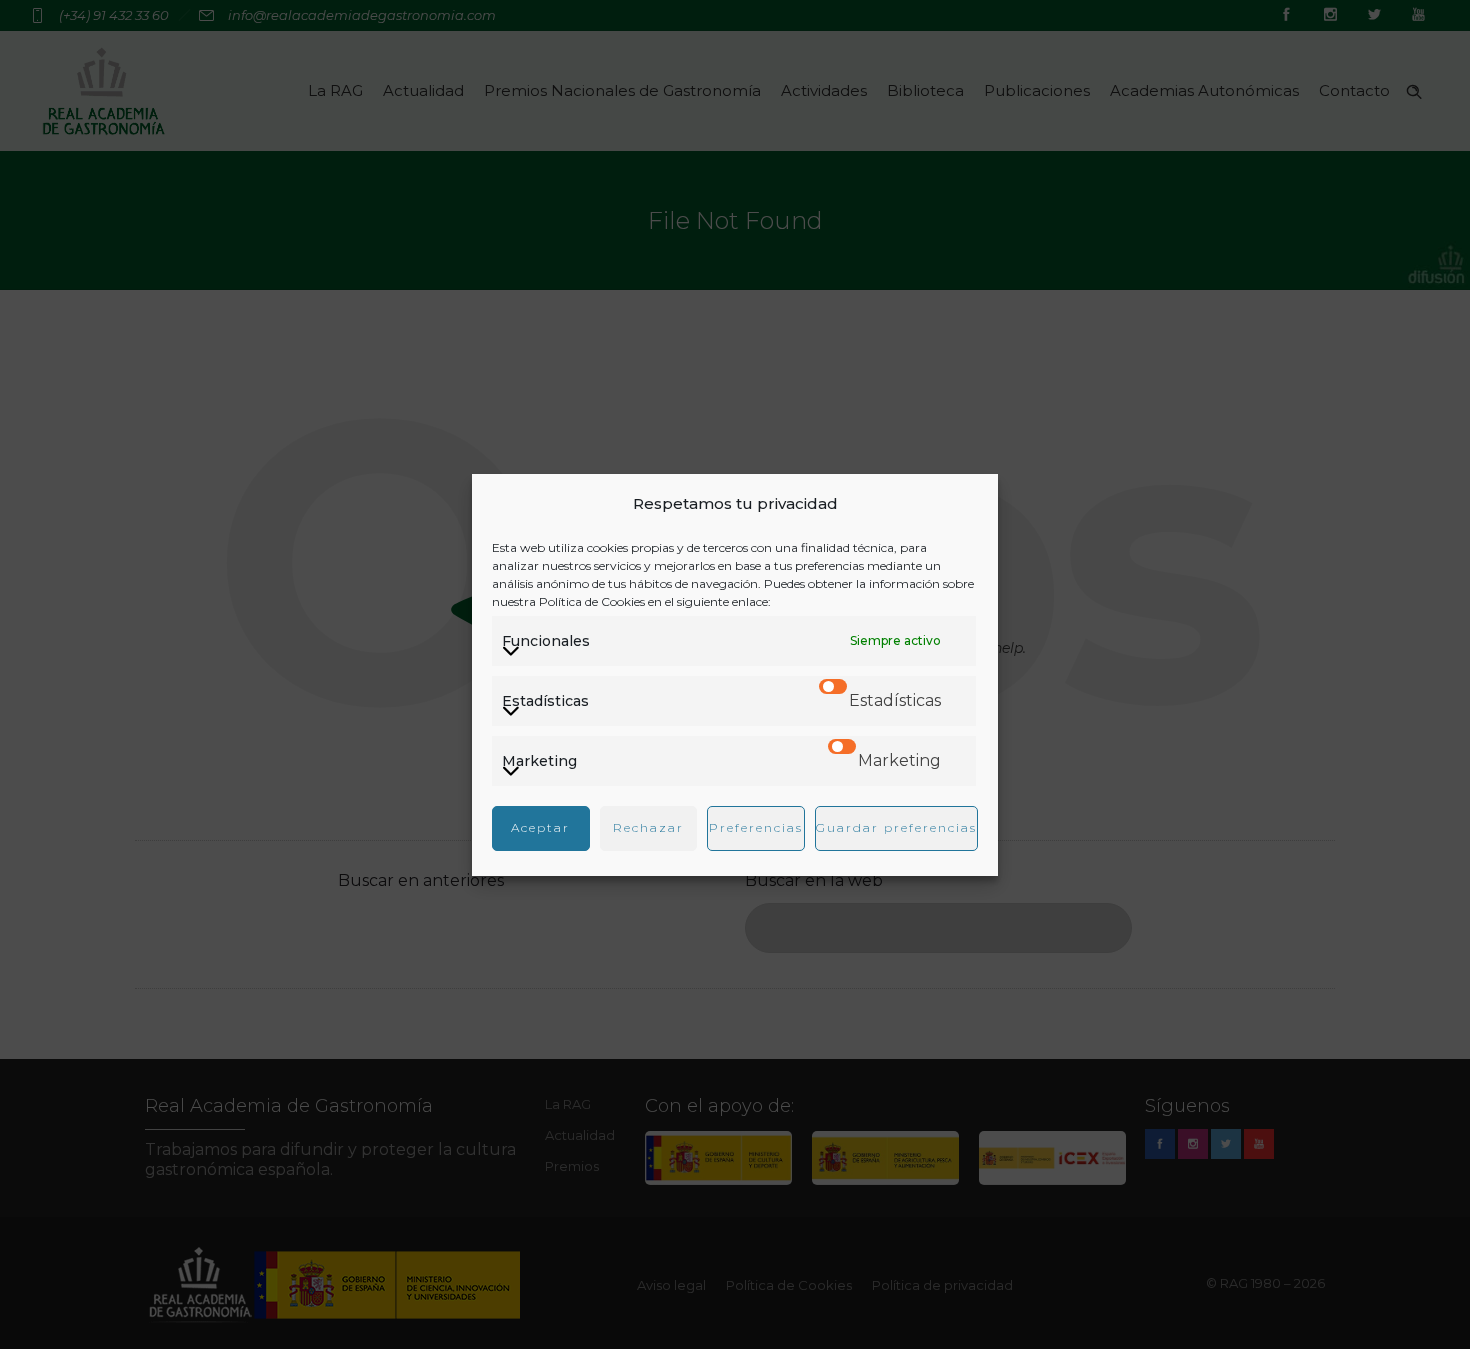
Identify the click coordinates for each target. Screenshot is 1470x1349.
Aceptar (540, 827)
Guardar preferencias (896, 827)
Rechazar (648, 827)
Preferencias (756, 827)
